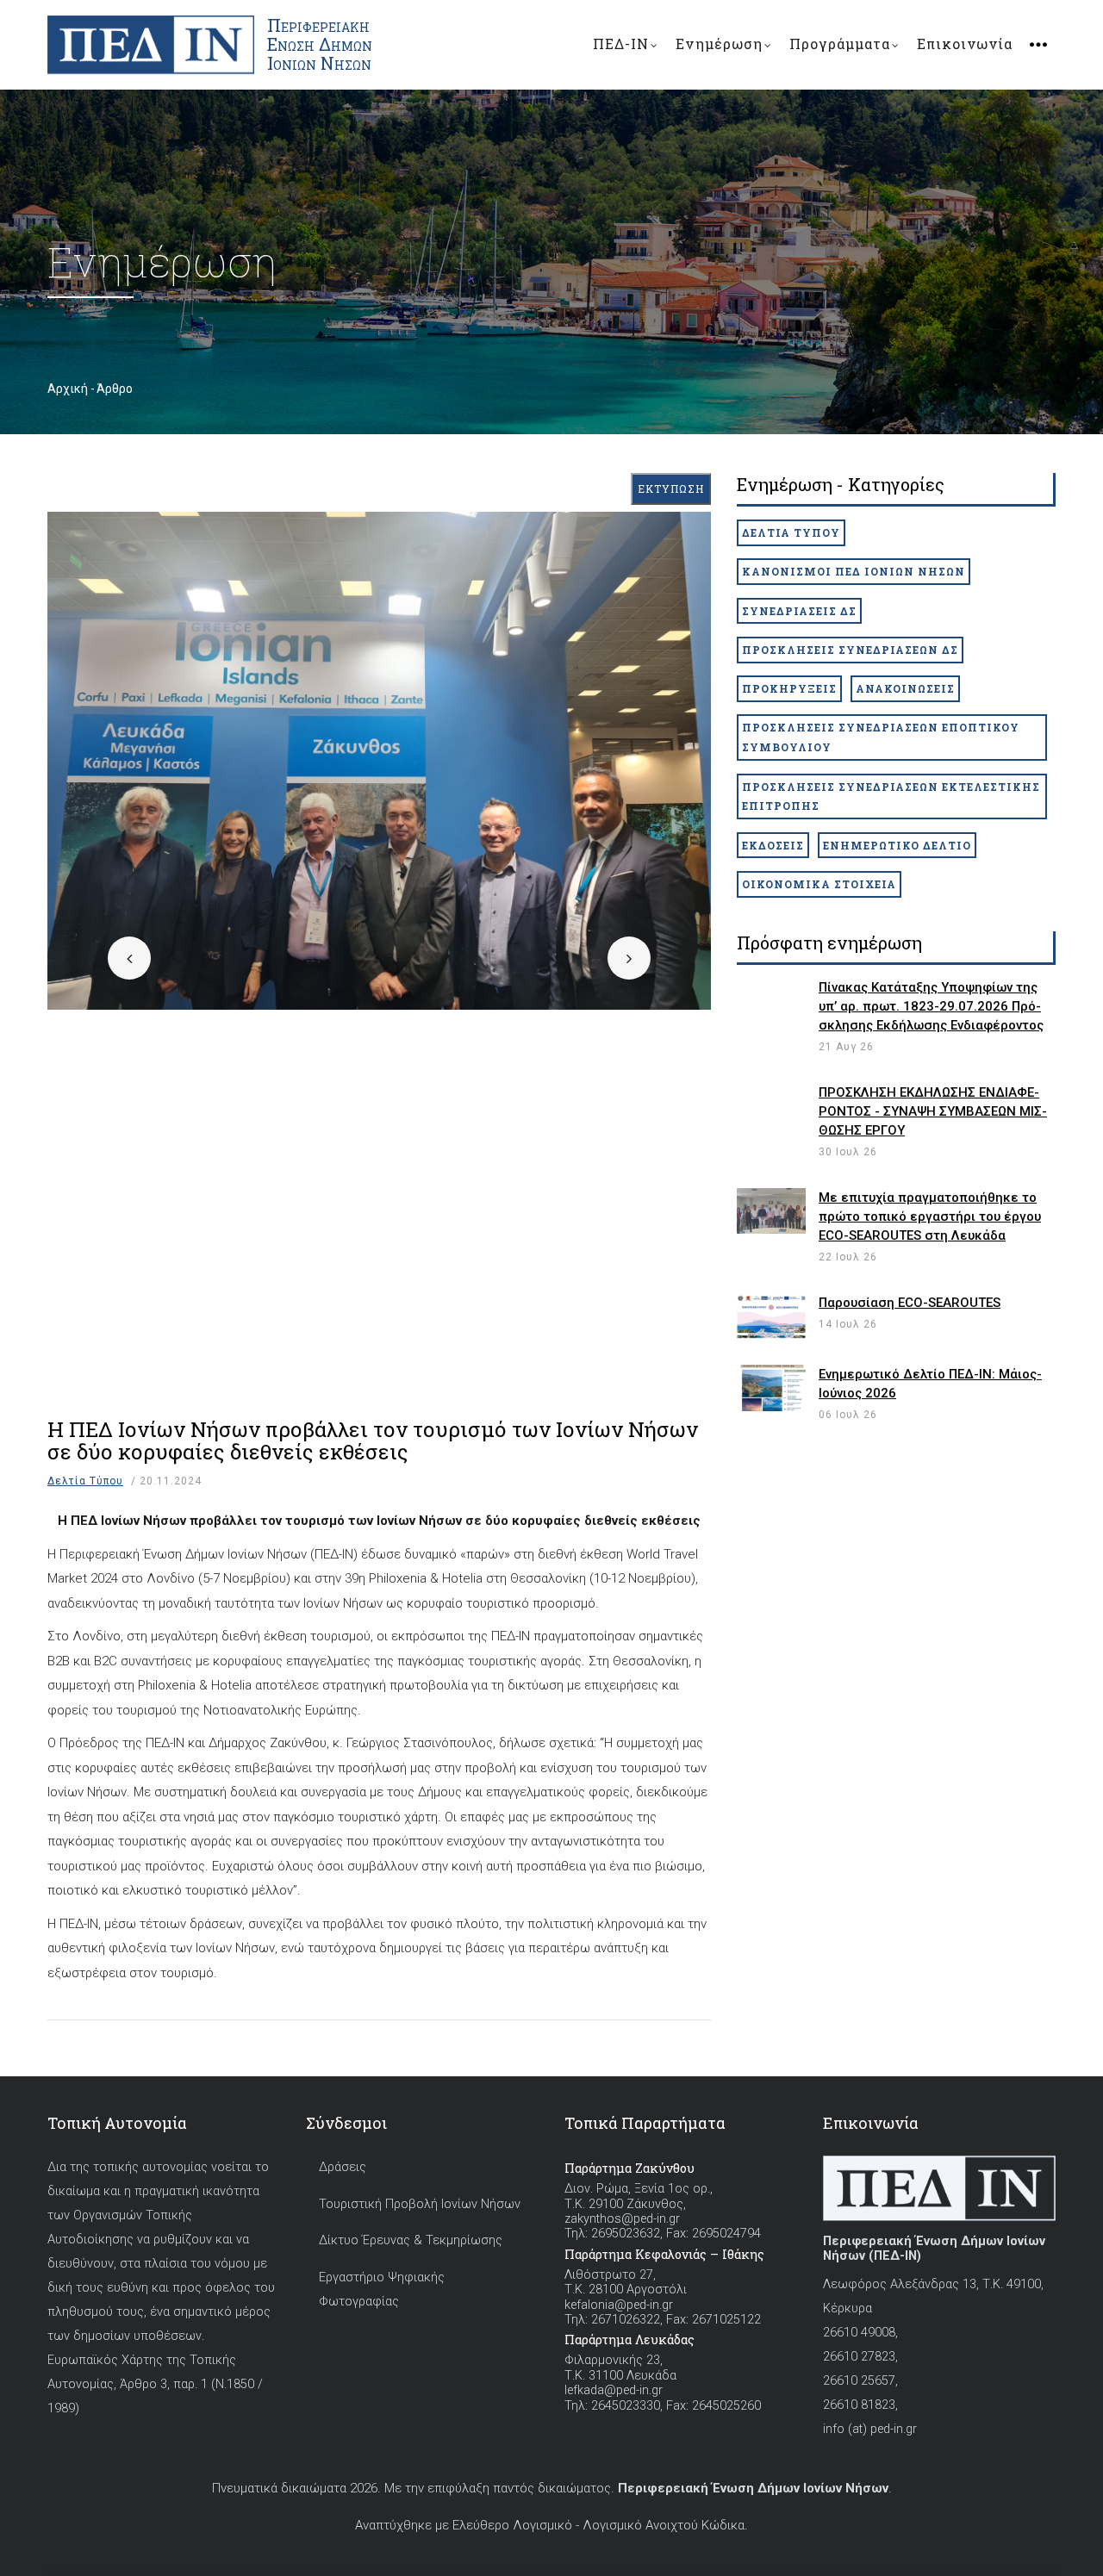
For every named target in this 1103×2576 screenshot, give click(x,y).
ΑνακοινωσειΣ (905, 688)
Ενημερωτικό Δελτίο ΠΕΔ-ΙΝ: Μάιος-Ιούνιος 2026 (930, 1384)
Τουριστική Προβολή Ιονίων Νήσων (420, 2204)
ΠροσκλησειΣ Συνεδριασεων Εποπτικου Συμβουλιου (881, 737)
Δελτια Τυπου (791, 532)
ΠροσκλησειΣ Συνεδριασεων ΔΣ (850, 650)
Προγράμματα (840, 44)
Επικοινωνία (965, 44)
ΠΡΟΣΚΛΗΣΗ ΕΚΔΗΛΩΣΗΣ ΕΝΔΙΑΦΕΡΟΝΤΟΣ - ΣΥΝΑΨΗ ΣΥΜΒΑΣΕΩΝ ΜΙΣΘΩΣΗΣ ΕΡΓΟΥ (933, 1111)
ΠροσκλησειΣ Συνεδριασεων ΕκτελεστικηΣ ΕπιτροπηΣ (891, 796)
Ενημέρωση (719, 44)
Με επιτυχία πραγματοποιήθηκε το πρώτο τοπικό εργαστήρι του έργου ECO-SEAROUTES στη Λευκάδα (930, 1216)
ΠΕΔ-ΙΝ (621, 44)
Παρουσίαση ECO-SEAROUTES (910, 1303)
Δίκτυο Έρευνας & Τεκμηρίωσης (411, 2240)
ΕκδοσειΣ (773, 845)
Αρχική (68, 389)
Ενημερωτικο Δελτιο (897, 845)
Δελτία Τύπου (85, 1481)
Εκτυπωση (671, 488)
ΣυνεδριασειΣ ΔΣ (799, 611)
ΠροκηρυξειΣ (789, 688)
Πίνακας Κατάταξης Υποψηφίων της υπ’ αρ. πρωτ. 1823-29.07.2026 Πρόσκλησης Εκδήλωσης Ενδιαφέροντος (931, 1006)
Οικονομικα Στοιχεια (819, 884)
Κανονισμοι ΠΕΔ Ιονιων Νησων (854, 571)
